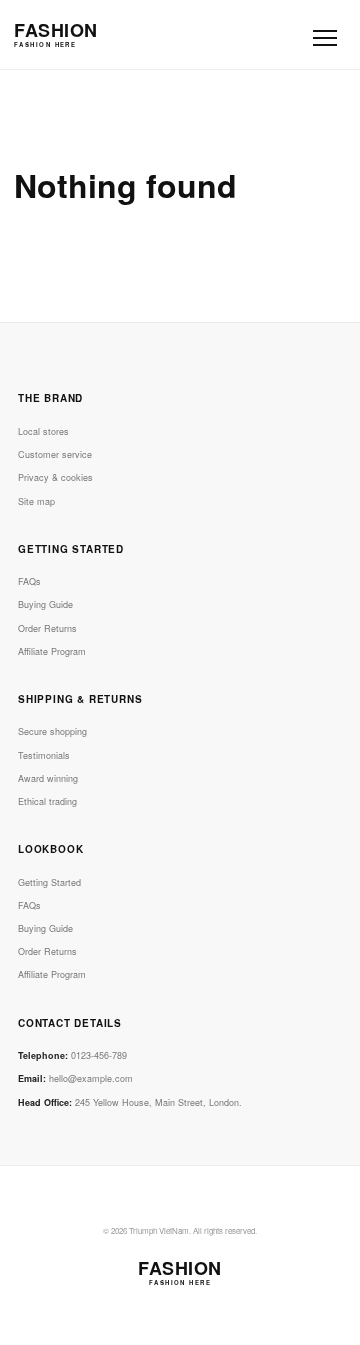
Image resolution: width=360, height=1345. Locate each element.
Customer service (55, 454)
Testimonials (44, 755)
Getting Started (49, 882)
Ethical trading (47, 801)
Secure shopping (52, 731)
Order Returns (47, 628)
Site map (36, 501)
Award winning (48, 778)
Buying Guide (45, 604)
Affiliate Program (52, 651)
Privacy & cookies (55, 477)
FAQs (29, 581)
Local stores (43, 431)
